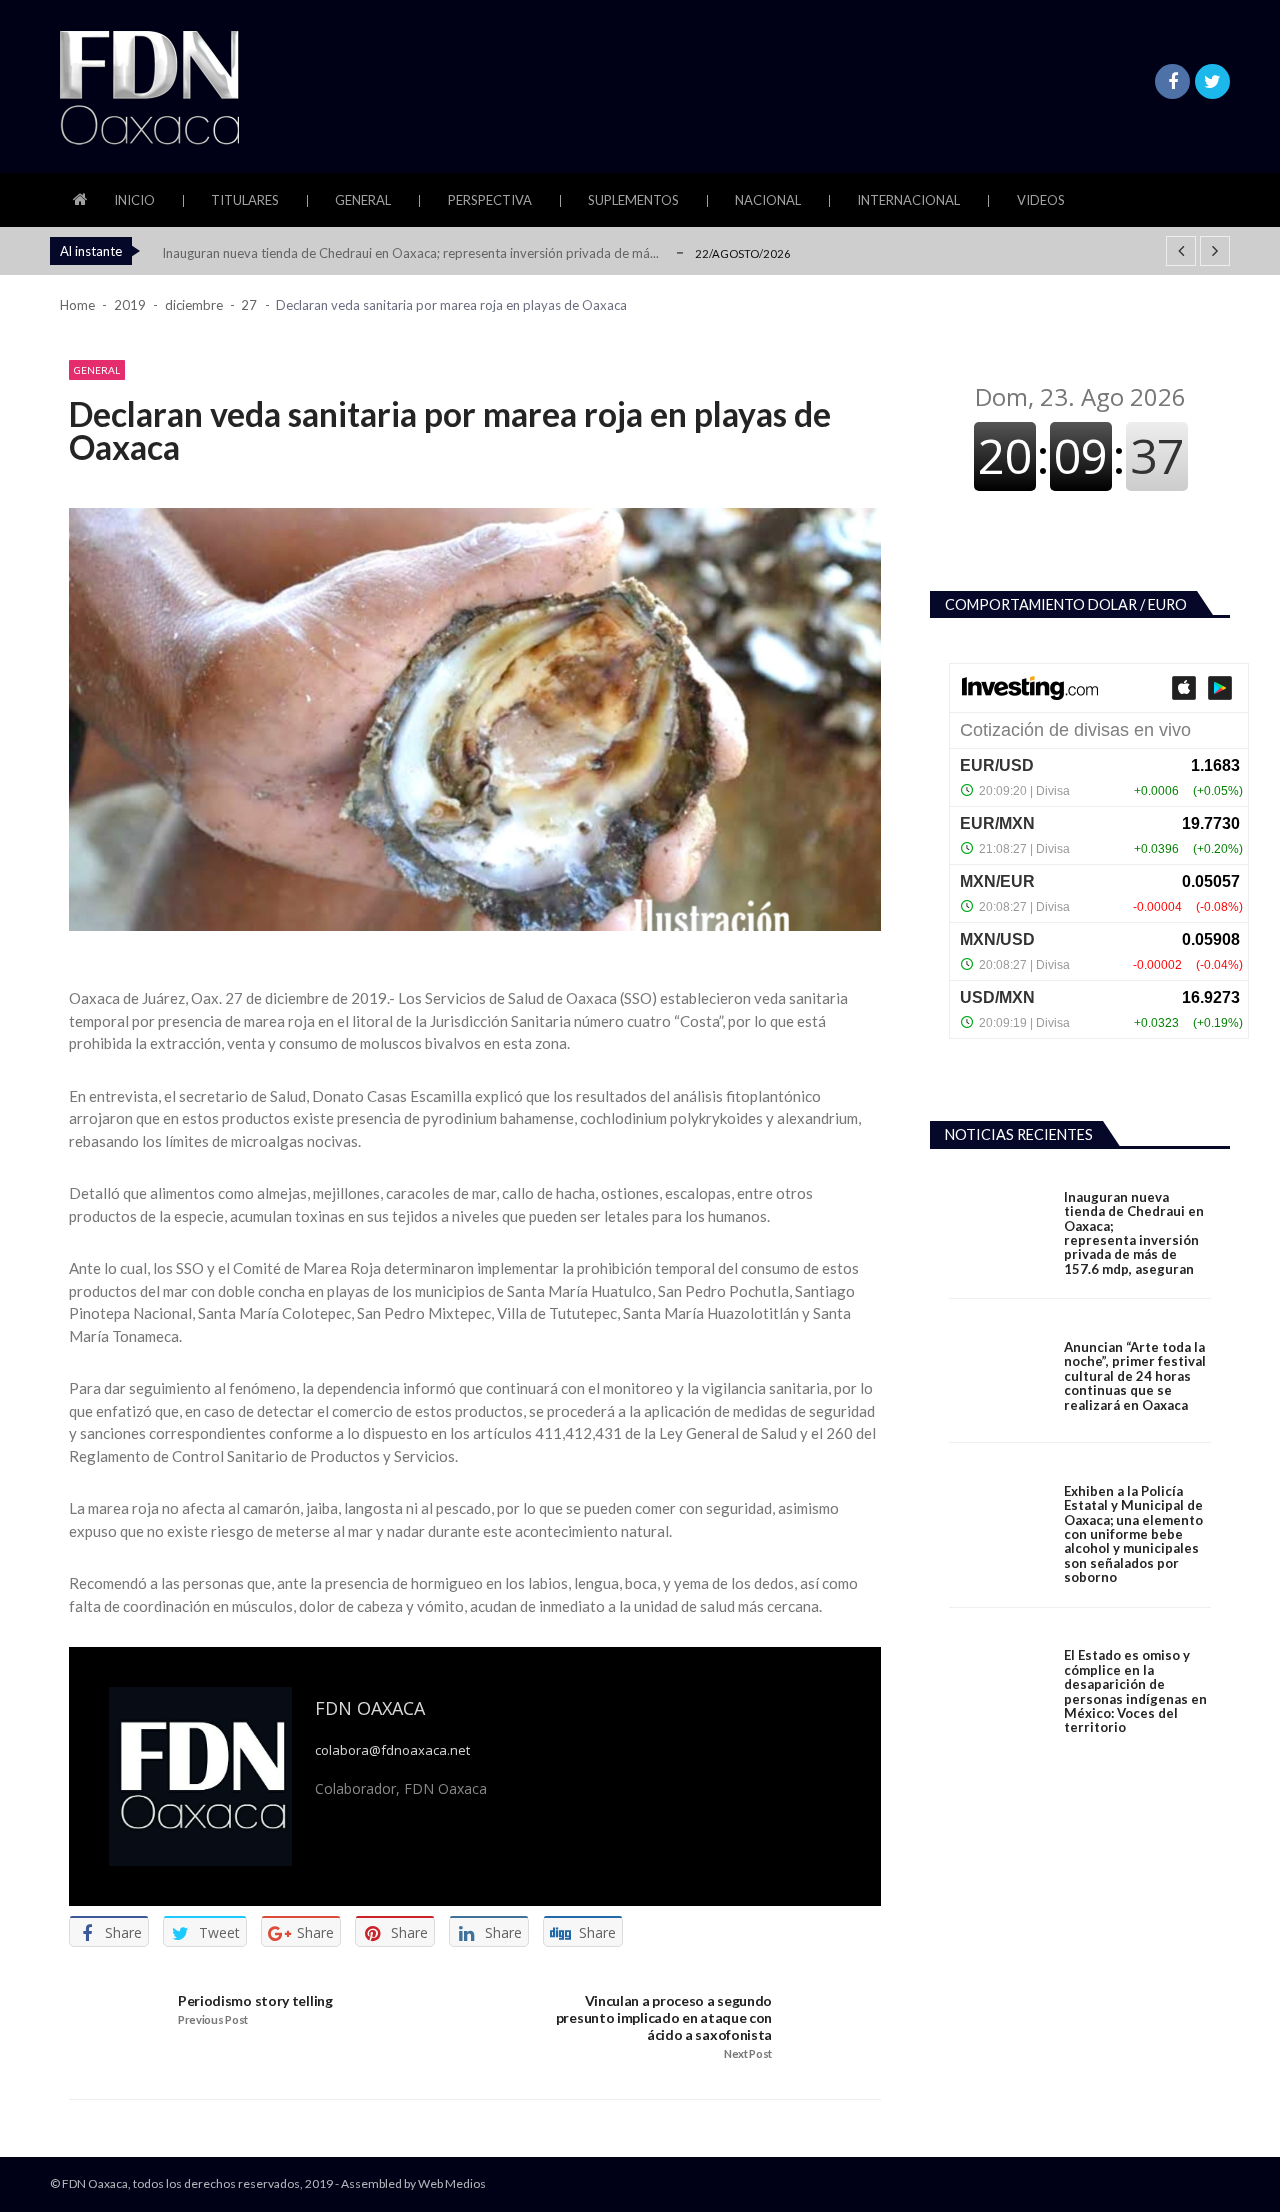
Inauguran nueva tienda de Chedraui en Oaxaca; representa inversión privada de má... (410, 253)
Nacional (768, 200)
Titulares (245, 200)
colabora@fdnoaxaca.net (392, 1750)
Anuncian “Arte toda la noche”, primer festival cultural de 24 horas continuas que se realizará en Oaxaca (1135, 1376)
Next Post (748, 2054)
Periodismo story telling (255, 2001)
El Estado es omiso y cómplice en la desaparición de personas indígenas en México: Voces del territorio (1135, 1691)
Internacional (908, 200)
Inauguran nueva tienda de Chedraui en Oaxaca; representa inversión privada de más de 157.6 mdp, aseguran (1134, 1233)
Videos (1041, 200)
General (363, 200)
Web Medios (452, 2183)
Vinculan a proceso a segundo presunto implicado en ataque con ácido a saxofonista (664, 2018)
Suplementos (633, 200)
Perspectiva (490, 200)
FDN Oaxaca (370, 1708)
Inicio (134, 200)
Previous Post (213, 2020)
